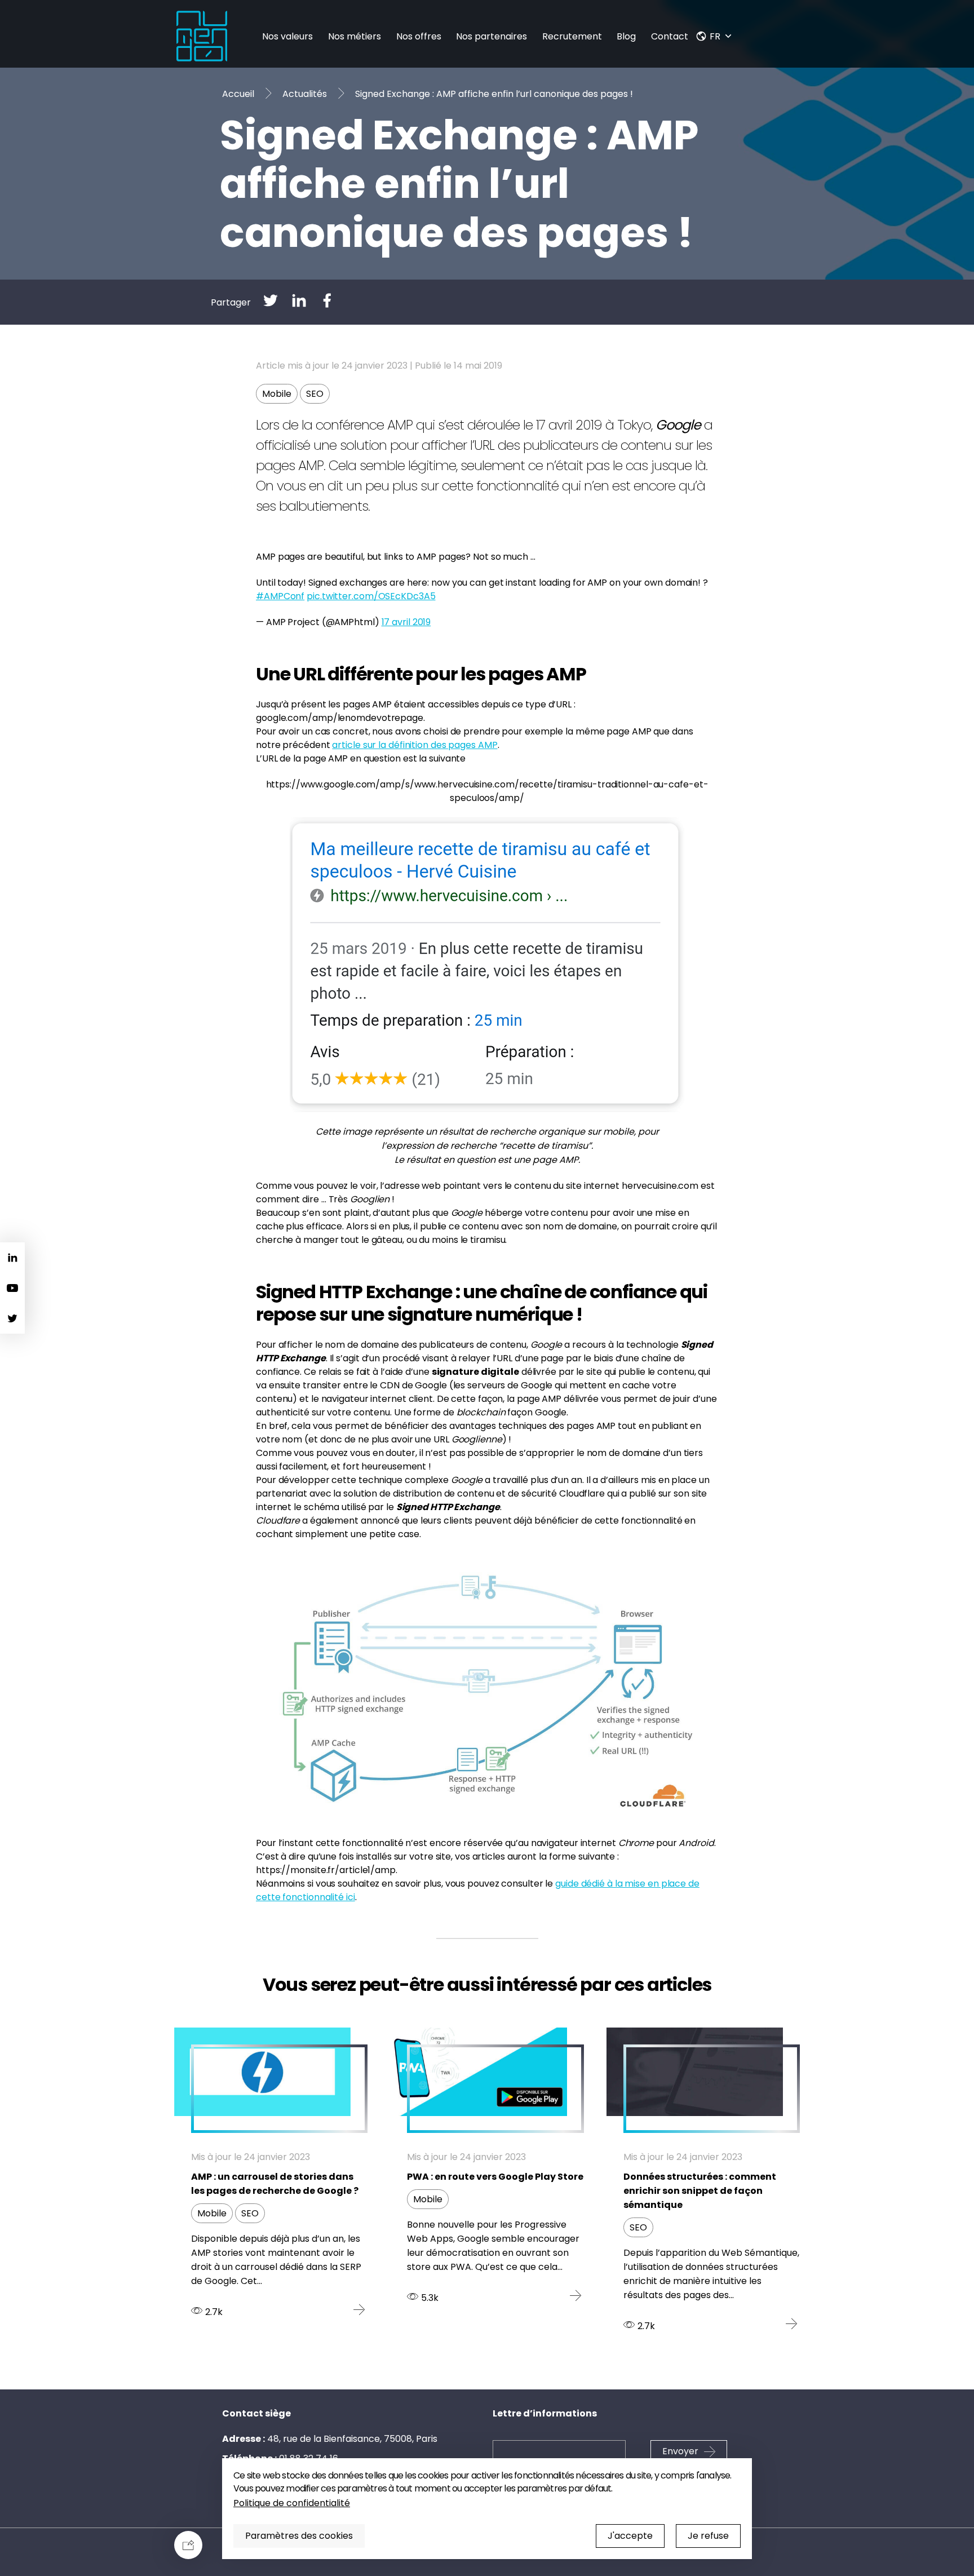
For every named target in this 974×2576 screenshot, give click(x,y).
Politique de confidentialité (292, 2503)
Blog (626, 36)
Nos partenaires (492, 36)
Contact (670, 36)
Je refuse (708, 2536)
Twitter (12, 1318)
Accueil (238, 94)
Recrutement (572, 36)
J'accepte (630, 2536)
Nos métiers (355, 36)
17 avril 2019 (406, 622)
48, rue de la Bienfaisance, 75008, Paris (352, 2439)
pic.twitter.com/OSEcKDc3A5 (371, 596)
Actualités (305, 94)
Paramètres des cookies (299, 2536)
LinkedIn (12, 1258)
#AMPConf (280, 596)
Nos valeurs (287, 36)
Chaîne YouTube (12, 1288)
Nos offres (419, 36)
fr (715, 36)
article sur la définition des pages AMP (415, 745)
